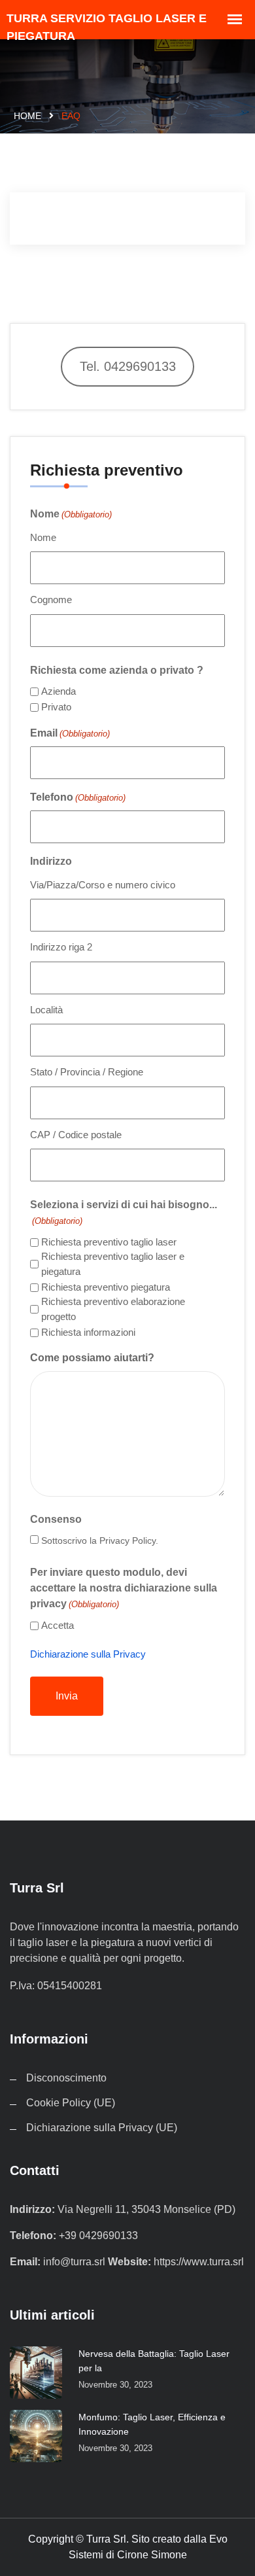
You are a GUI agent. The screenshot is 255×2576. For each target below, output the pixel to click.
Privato (56, 707)
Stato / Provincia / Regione (87, 1072)
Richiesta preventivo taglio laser (109, 1242)
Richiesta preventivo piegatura (106, 1287)
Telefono (78, 797)
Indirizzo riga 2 (61, 947)
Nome (43, 537)
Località (46, 1010)
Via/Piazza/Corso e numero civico (103, 885)
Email (70, 733)
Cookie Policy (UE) (71, 2103)
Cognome (51, 600)
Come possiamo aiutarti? (92, 1358)
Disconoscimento (66, 2078)
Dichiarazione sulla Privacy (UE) (102, 2128)
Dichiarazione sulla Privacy (88, 1654)
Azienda (59, 691)
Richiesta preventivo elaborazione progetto (113, 1309)
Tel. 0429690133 (128, 366)
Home (27, 116)
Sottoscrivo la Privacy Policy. (100, 1540)
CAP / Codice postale (76, 1135)
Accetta (58, 1625)
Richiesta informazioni (88, 1332)
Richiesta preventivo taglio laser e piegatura (113, 1264)
